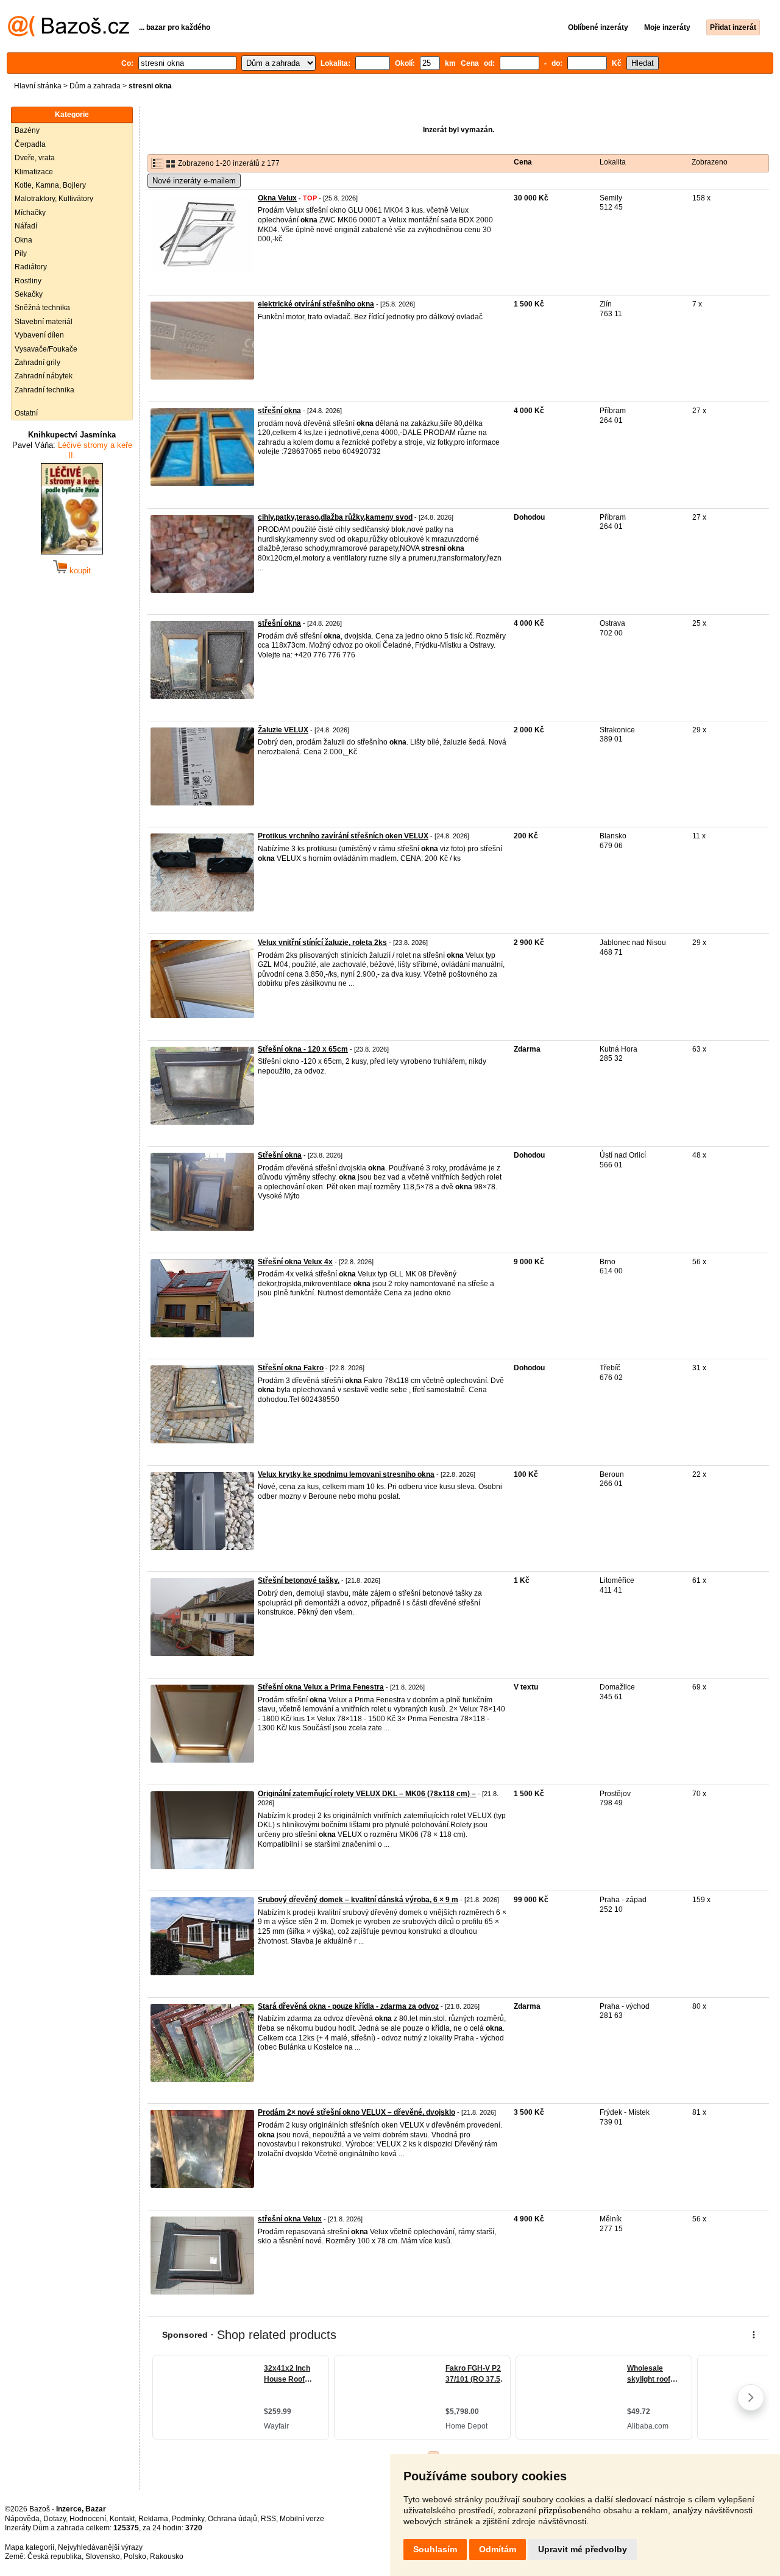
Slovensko (103, 2557)
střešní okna (279, 411)
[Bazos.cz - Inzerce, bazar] (69, 34)
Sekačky (29, 294)
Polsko (135, 2557)
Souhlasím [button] (435, 2549)
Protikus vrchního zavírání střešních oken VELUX (343, 836)
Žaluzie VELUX (283, 730)
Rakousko (167, 2557)
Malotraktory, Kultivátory (54, 199)
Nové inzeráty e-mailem (194, 181)
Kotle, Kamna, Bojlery (50, 185)
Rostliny (28, 281)
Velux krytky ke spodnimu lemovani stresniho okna (346, 1474)
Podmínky (188, 2519)
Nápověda (22, 2519)
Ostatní (26, 413)
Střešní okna (280, 1155)
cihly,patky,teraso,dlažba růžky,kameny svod (335, 517)
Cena (523, 162)
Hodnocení (88, 2519)
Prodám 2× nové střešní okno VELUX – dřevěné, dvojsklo (356, 2112)
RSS (268, 2519)
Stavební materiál (44, 322)
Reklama (153, 2519)
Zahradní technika (44, 390)
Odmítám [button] (498, 2549)
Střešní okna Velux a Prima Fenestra (321, 1687)
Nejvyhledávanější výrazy (100, 2547)
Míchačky (30, 213)
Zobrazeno (710, 162)
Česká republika (55, 2557)
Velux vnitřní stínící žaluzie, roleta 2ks (322, 943)
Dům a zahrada (95, 86)
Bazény (27, 130)
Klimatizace (34, 172)
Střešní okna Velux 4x (295, 1262)
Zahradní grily (37, 363)
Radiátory (31, 267)
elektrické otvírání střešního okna (316, 304)
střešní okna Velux (290, 2219)
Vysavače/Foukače (46, 349)
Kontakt (122, 2519)
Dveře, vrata (35, 158)
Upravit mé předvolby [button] (583, 2549)
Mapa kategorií (30, 2547)
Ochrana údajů (232, 2519)
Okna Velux (277, 198)
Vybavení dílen (39, 335)
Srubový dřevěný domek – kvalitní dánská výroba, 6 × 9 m (358, 1900)
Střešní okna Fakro (291, 1368)
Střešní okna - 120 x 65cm (303, 1049)
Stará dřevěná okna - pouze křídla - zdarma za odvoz (348, 2006)
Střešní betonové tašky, (299, 1580)
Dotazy (55, 2519)
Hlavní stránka (38, 86)
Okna (23, 240)
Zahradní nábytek (44, 376)
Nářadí (26, 226)
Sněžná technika (42, 308)
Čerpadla (30, 144)
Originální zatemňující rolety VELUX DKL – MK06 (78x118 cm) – (367, 1794)
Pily (21, 253)
